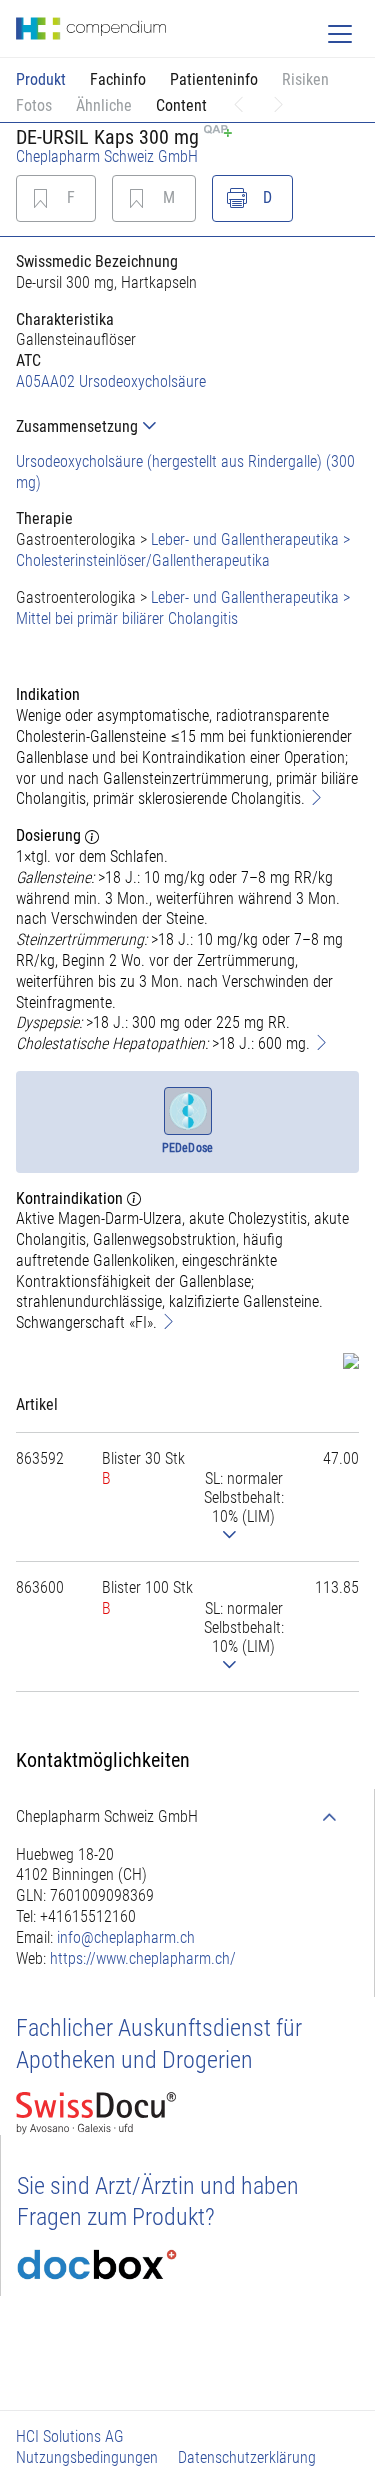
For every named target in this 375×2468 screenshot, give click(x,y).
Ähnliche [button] (104, 105)
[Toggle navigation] (340, 34)
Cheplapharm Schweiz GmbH (107, 156)
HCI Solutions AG (70, 2436)
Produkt (41, 79)
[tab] (187, 426)
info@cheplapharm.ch (126, 1937)
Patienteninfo (214, 79)
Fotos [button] (34, 105)
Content (181, 105)
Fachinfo (118, 79)
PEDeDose (187, 1148)
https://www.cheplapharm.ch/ (143, 1958)
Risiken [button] (305, 79)
